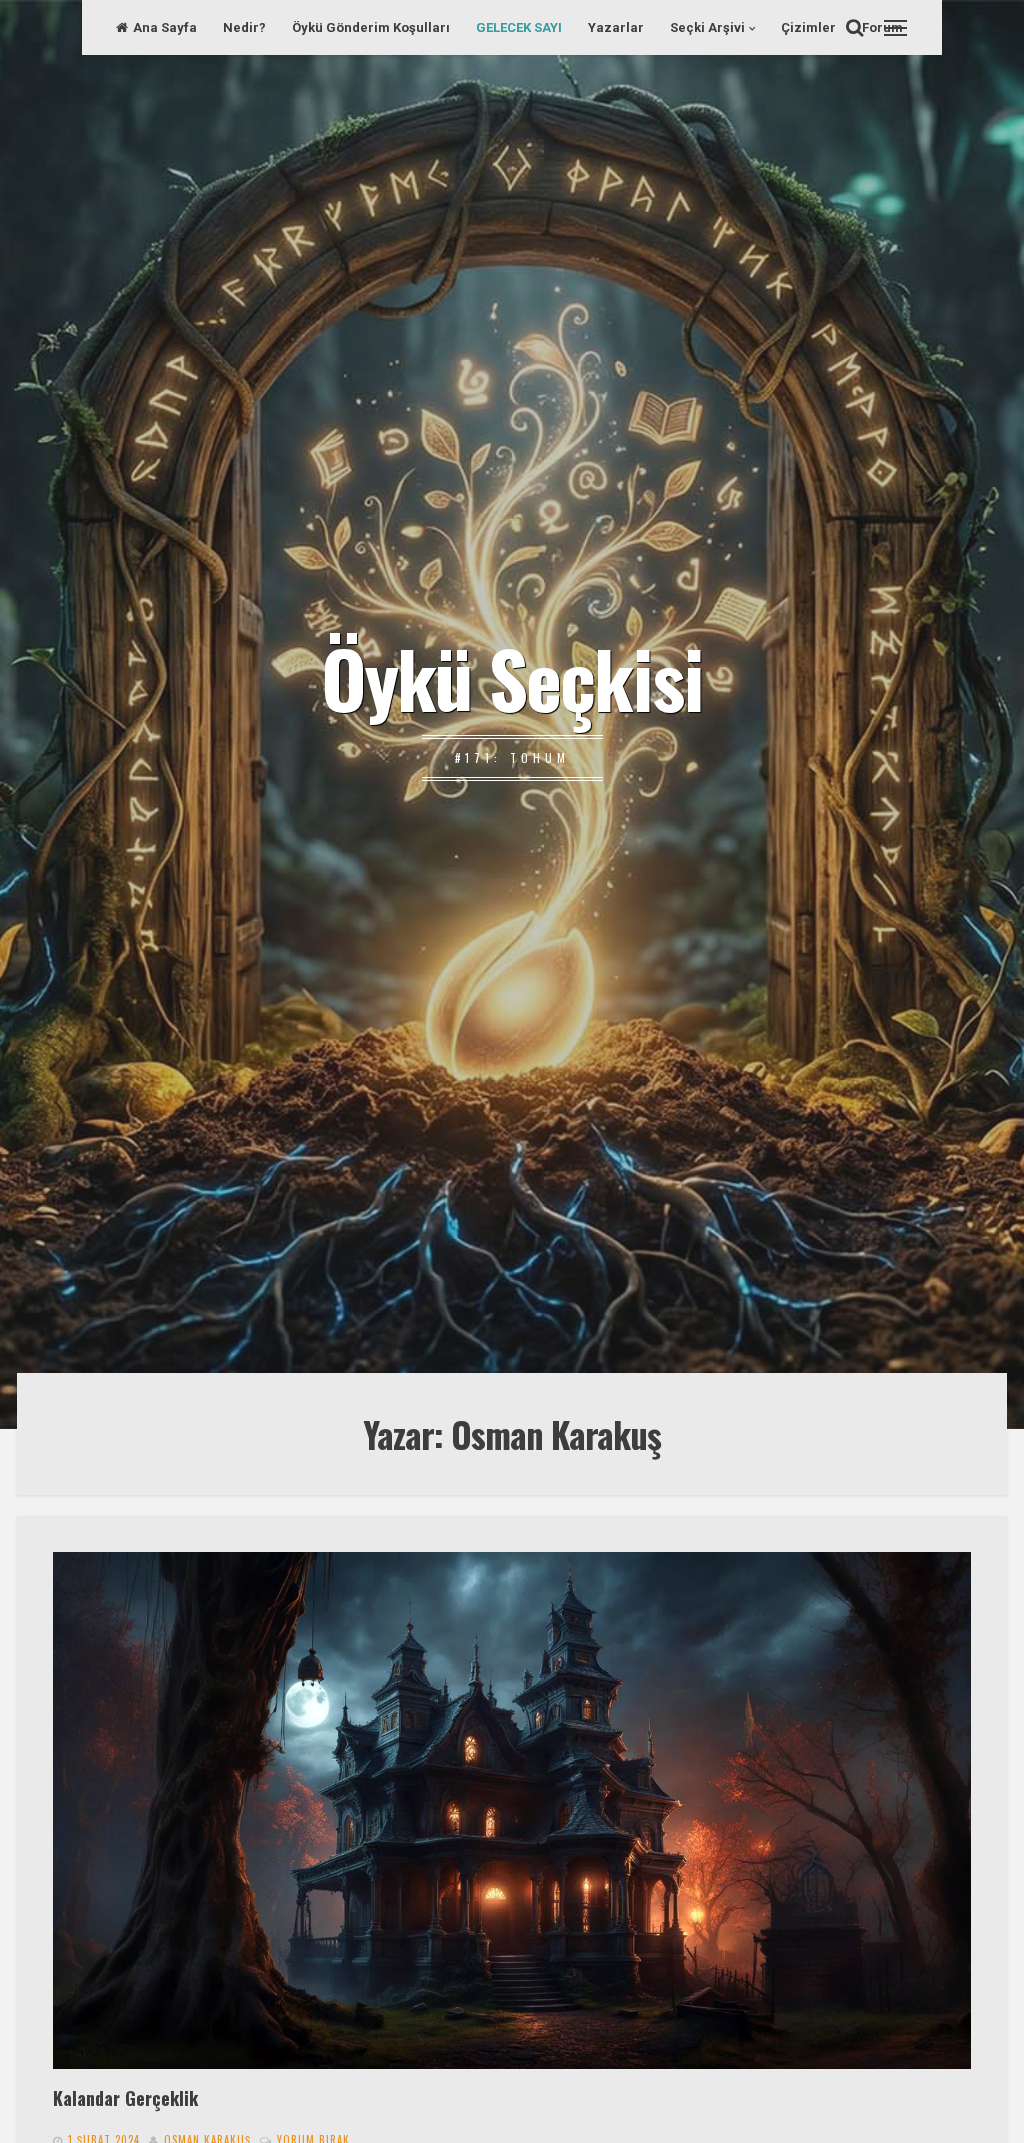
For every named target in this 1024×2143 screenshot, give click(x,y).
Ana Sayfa (165, 27)
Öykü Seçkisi (512, 677)
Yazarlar (616, 27)
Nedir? (244, 27)
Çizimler (808, 27)
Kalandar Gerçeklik (125, 2097)
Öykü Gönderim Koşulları (371, 27)
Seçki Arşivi (707, 27)
